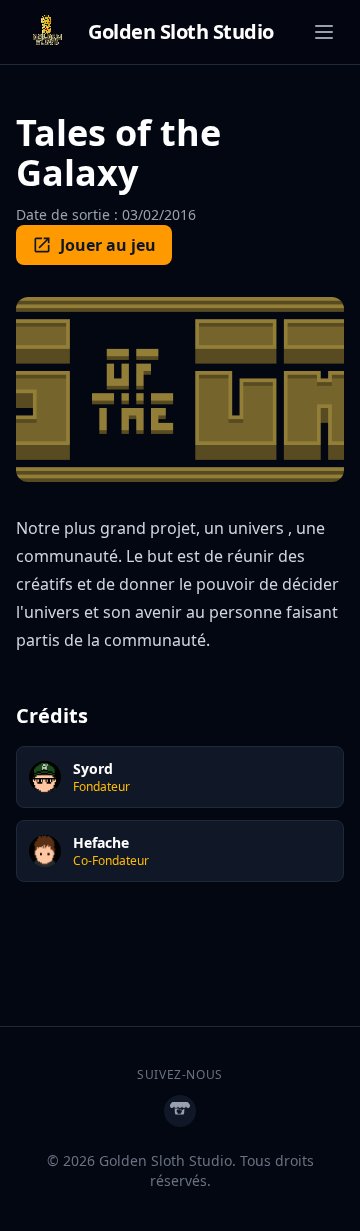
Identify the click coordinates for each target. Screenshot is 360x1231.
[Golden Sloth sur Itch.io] (180, 1111)
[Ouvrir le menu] (324, 32)
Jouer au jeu (108, 245)
